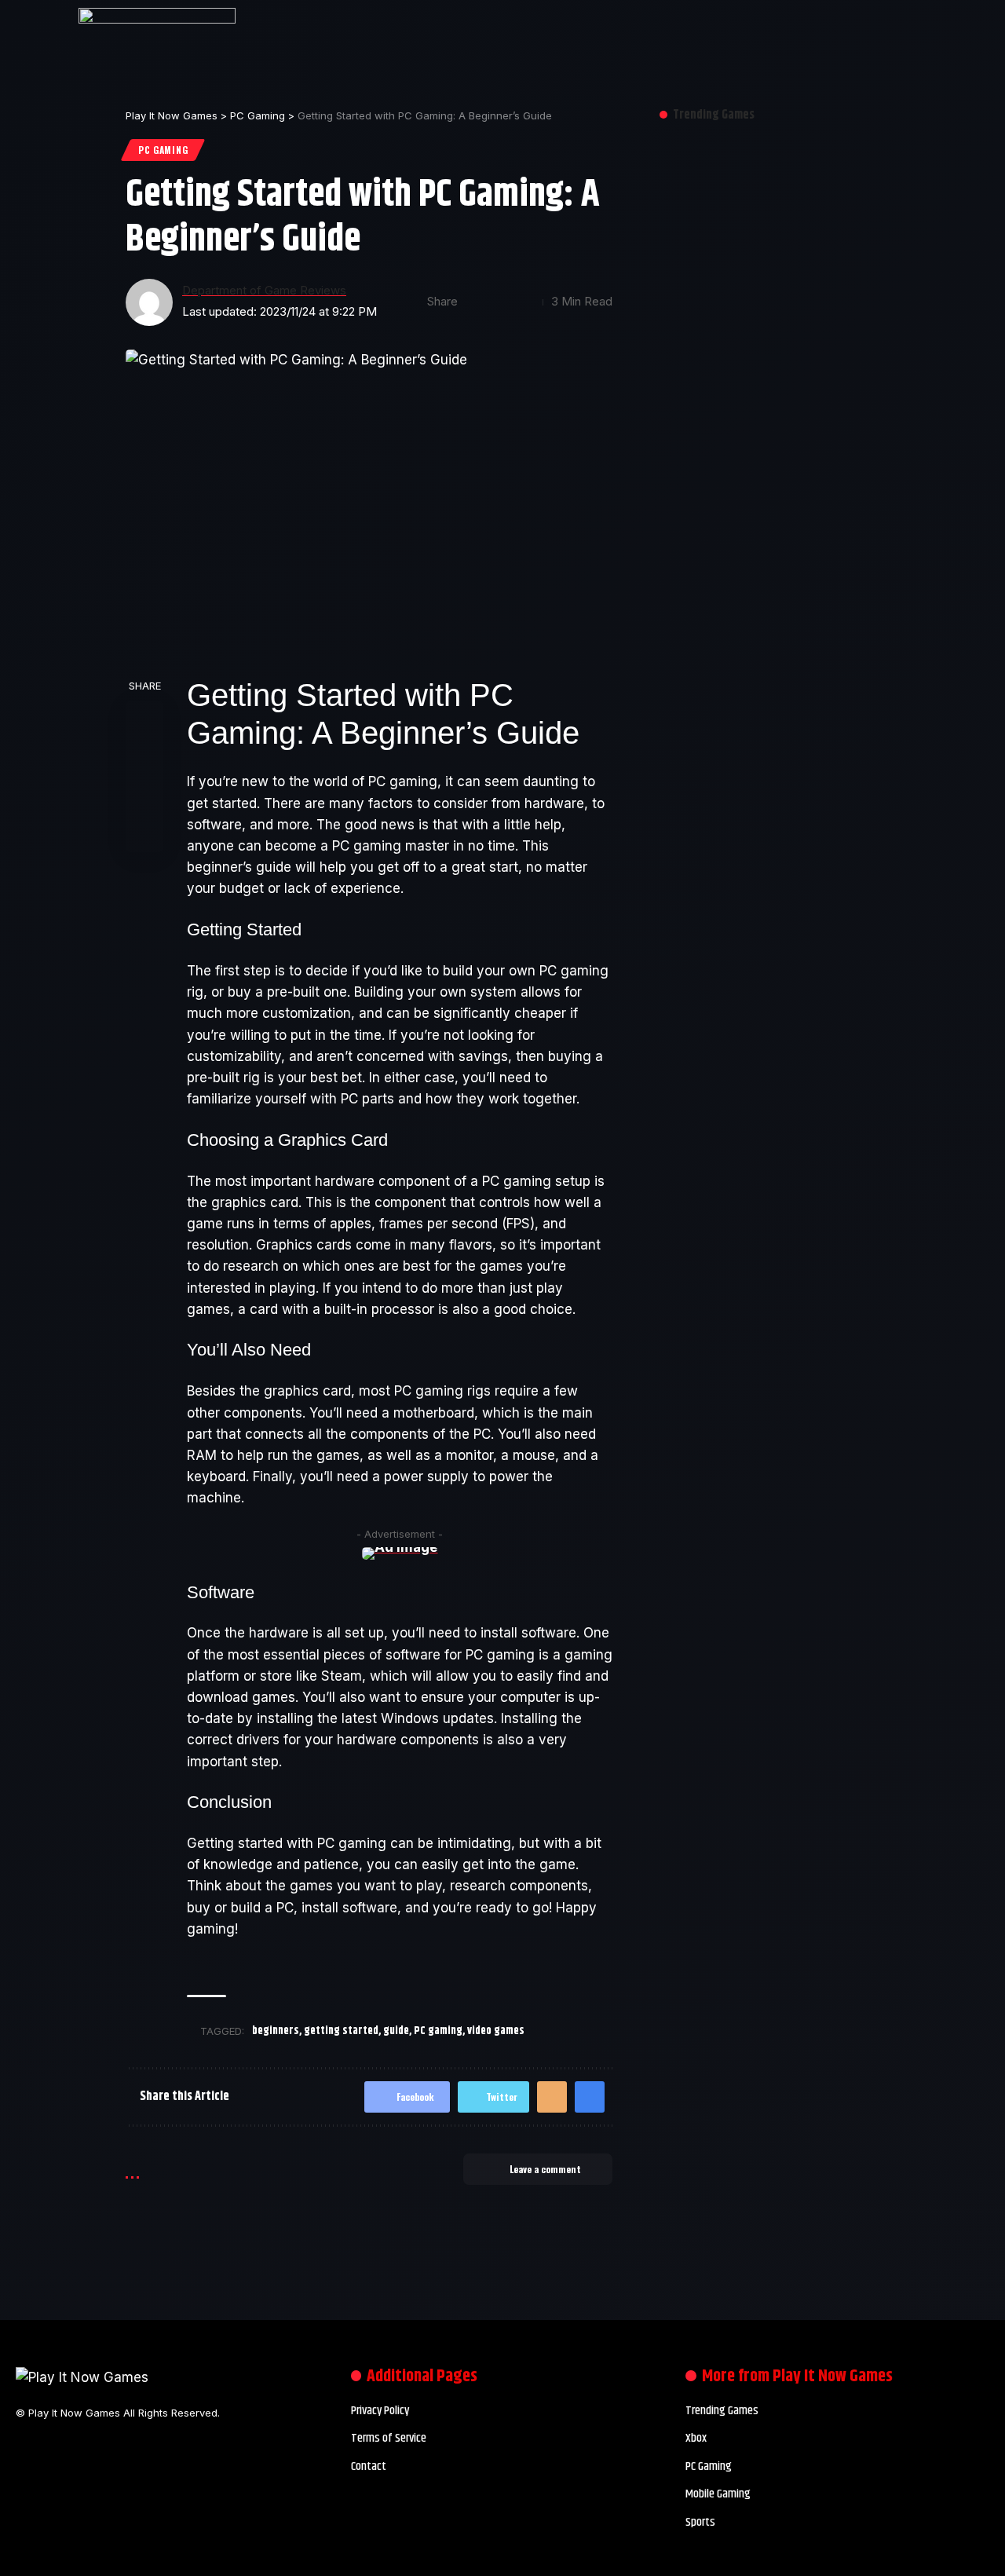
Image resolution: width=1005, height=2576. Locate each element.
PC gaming (438, 2031)
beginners (276, 2031)
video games (496, 2031)
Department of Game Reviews (264, 291)
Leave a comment (545, 2169)
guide (396, 2031)
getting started (341, 2031)
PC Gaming (163, 150)
